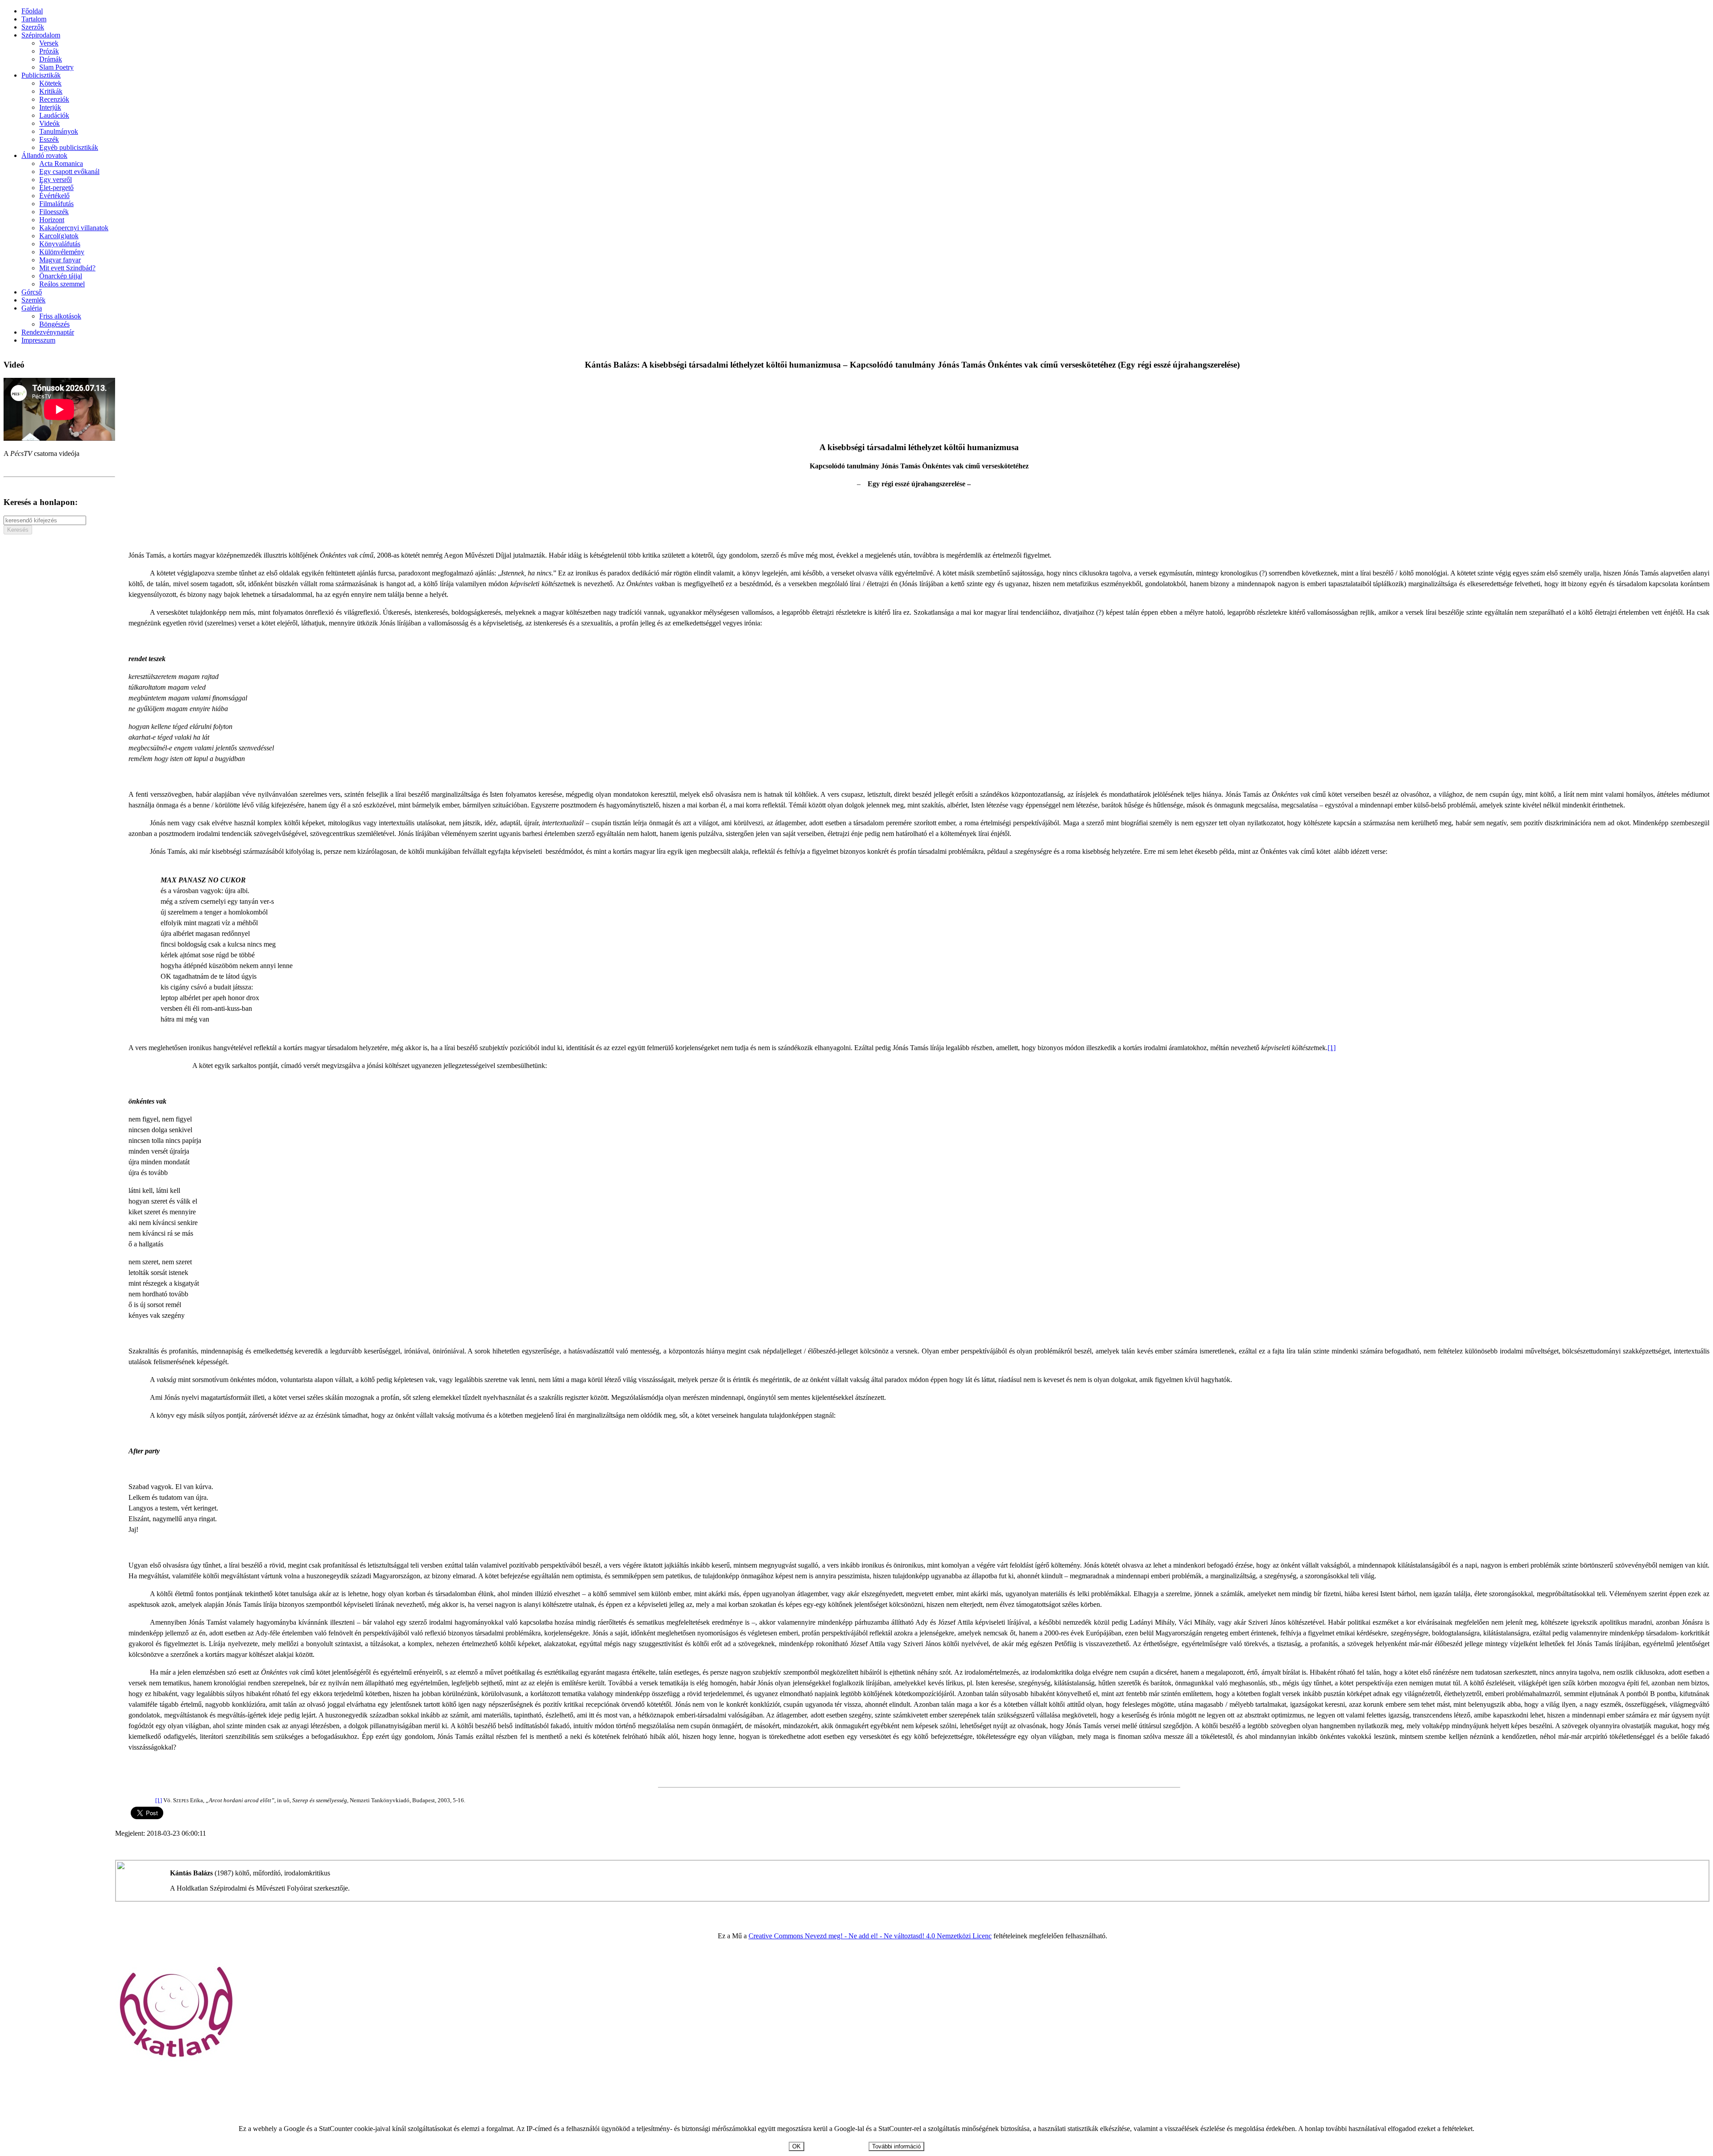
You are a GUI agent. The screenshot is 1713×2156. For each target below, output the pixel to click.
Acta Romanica (61, 163)
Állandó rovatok (44, 155)
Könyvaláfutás (60, 244)
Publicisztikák (41, 75)
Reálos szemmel (62, 284)
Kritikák (51, 91)
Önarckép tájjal (61, 276)
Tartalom (34, 19)
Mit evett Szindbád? (67, 268)
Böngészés (54, 324)
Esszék (49, 139)
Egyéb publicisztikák (69, 147)
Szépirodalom (41, 35)
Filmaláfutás (56, 204)
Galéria (32, 308)
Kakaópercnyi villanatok (74, 228)
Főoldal (32, 11)
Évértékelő (54, 196)
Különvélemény (62, 252)
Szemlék (33, 300)
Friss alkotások (60, 316)
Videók (50, 123)
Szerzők (33, 27)
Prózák (49, 51)
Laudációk (54, 115)
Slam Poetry (56, 67)
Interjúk (50, 107)
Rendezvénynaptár (48, 332)
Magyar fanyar (60, 260)
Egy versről (56, 180)
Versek (49, 43)
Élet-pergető (56, 188)
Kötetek (50, 83)
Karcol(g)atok (59, 236)
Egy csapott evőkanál (69, 172)
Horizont (52, 220)
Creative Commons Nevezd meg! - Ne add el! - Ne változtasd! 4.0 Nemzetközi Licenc (870, 1936)
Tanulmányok (59, 131)
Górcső (32, 292)
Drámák (51, 59)
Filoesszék (54, 212)
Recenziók (54, 99)
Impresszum (38, 340)
